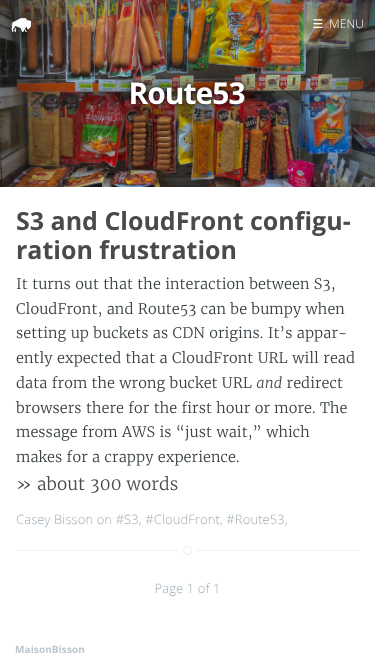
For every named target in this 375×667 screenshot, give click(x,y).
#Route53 (255, 519)
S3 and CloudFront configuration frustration (183, 235)
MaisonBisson (50, 649)
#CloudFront (182, 519)
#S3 (127, 519)
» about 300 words (97, 484)
